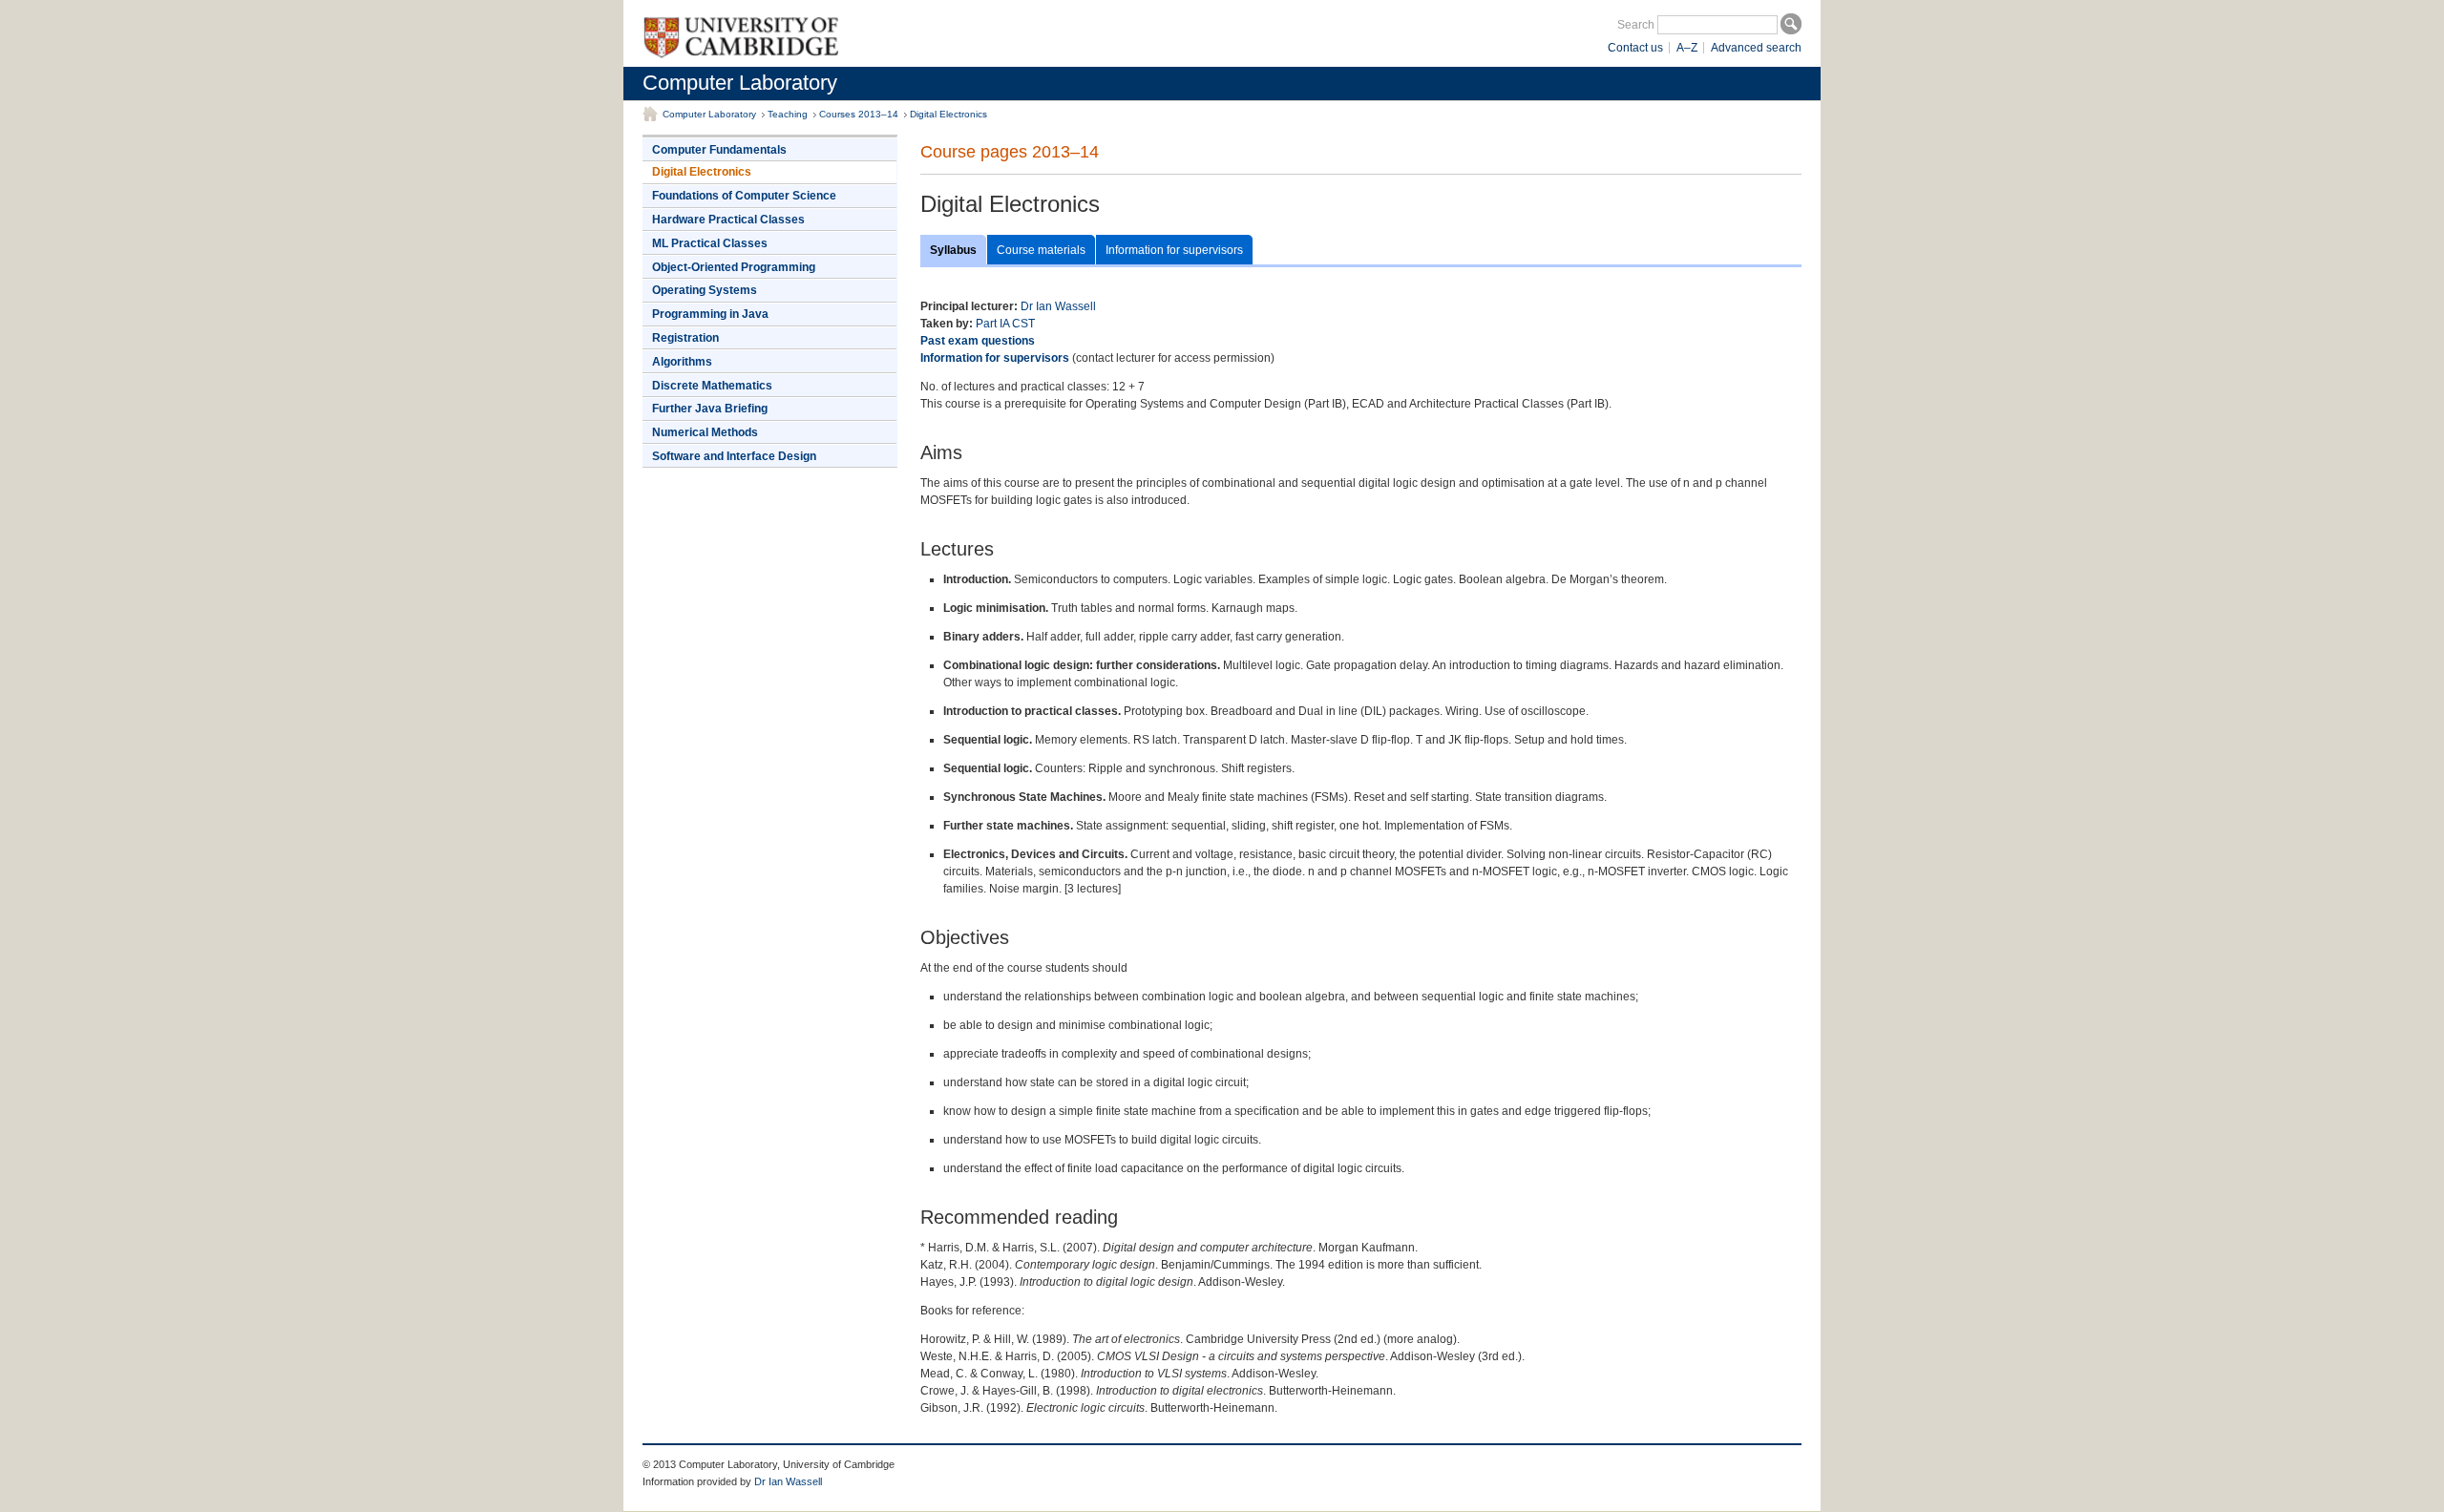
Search (1636, 25)
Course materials (1041, 250)
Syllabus (953, 250)
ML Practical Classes (710, 243)
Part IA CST (1005, 324)
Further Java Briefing (710, 409)
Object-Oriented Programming (734, 267)
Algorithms (682, 362)
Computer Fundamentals (719, 150)
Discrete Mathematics (712, 386)
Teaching (788, 114)
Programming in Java (710, 314)
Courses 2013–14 (859, 114)
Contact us (1635, 48)
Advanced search (1756, 48)
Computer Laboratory (740, 83)
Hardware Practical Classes (728, 220)
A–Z (1687, 48)
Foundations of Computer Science (744, 196)
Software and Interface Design (734, 456)
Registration (685, 338)
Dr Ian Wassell (1058, 306)
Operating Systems (705, 290)
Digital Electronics (948, 114)
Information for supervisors (1174, 250)
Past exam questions (978, 341)
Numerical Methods (705, 432)
